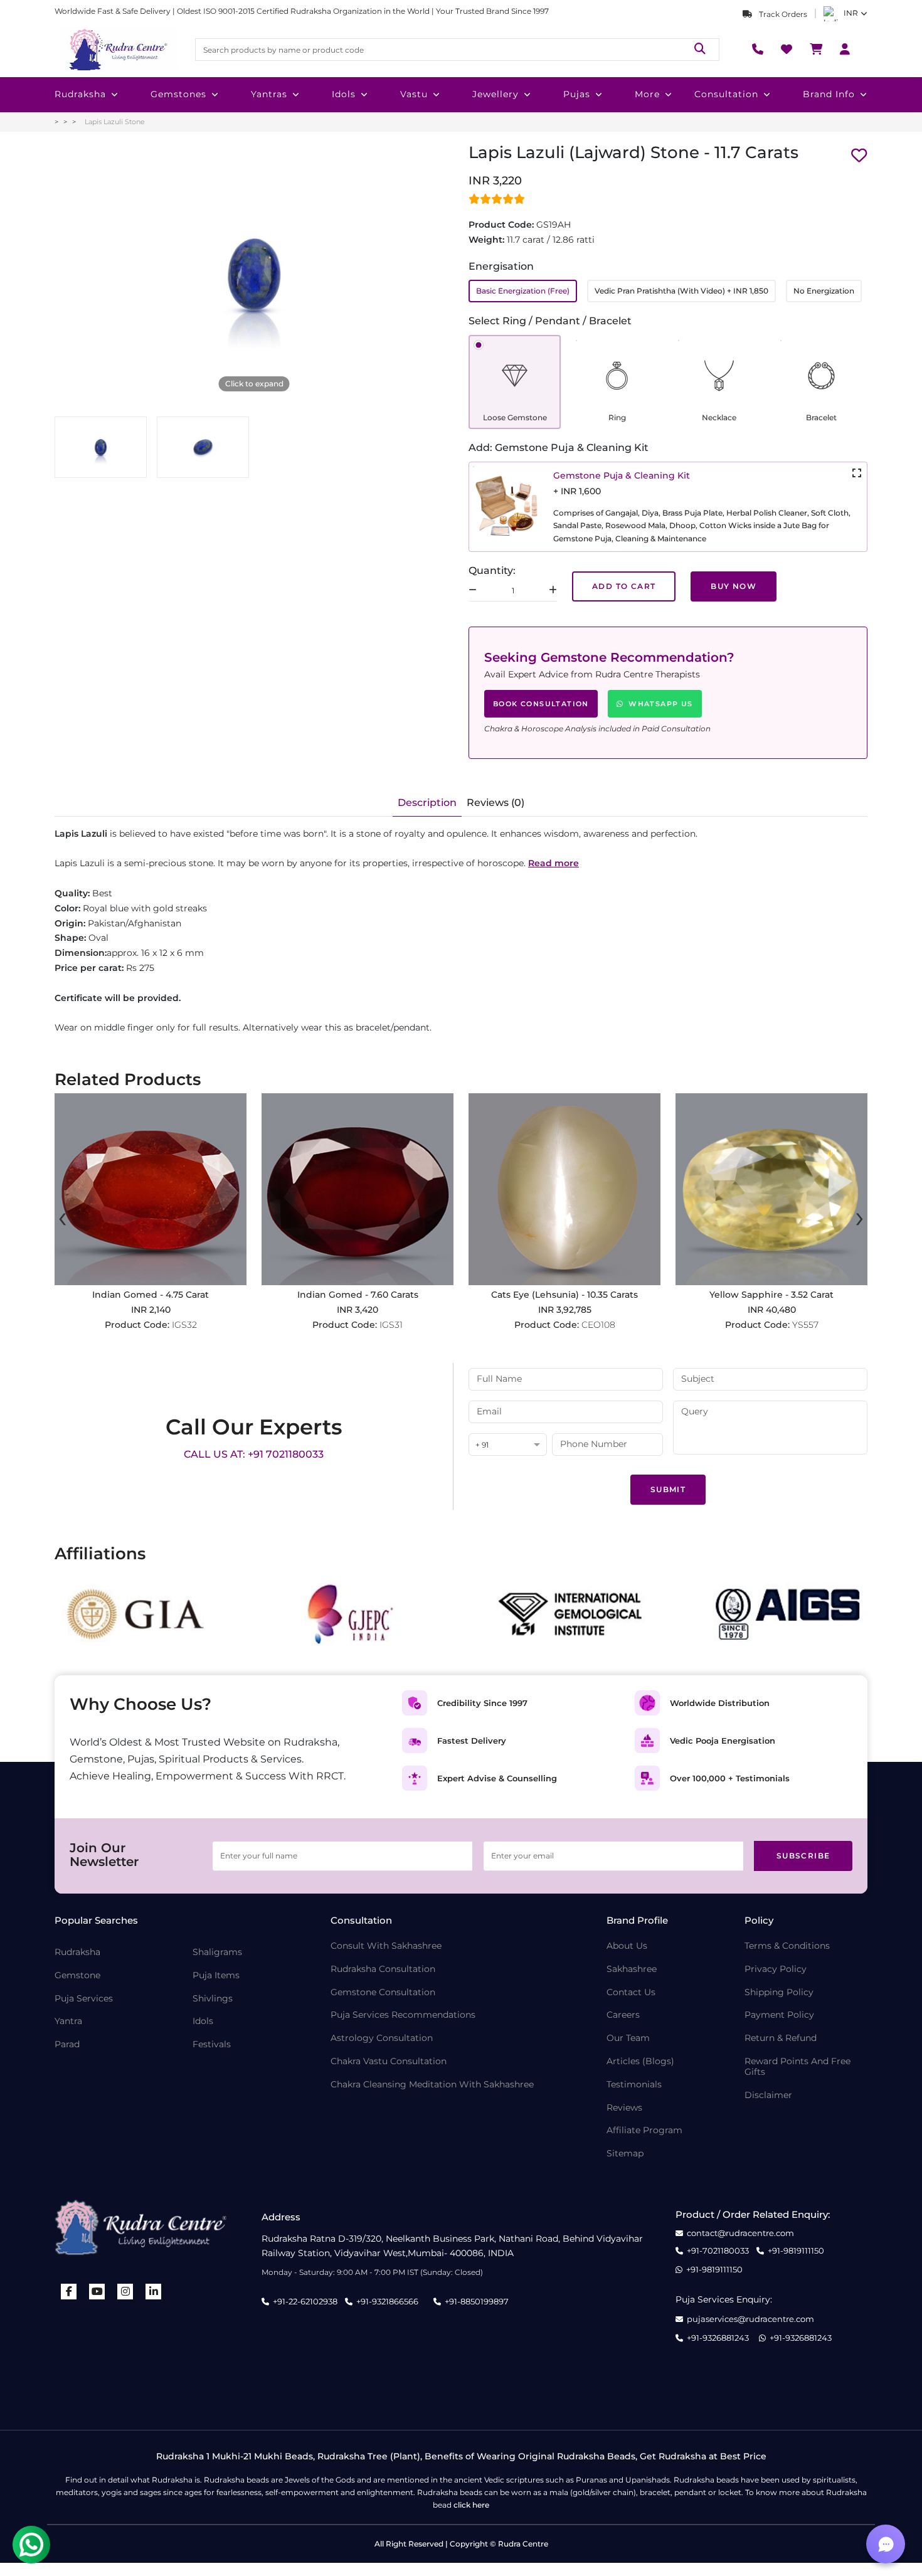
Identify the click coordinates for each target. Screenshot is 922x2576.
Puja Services (84, 1999)
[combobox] (508, 1445)
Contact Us (631, 1992)
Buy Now (734, 586)
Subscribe (803, 1856)
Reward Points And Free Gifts (797, 2067)
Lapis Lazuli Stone (115, 122)
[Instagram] (125, 2292)
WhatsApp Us (660, 704)
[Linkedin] (154, 2292)
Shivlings (213, 1999)
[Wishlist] (787, 50)
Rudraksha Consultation (383, 1969)
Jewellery (495, 94)
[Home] (117, 50)
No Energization (824, 291)
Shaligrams (217, 1952)
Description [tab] (427, 803)
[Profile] (845, 50)
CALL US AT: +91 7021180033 (254, 1454)
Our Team (628, 2038)
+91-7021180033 (718, 2251)
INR (851, 13)
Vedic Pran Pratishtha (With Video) (681, 291)
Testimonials (634, 2085)
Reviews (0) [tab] (495, 803)
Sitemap (625, 2154)
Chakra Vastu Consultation (389, 2061)
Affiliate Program (644, 2130)
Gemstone (77, 1975)
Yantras (269, 94)
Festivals (212, 2044)
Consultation (726, 94)
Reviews (624, 2108)
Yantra (68, 2021)
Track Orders (782, 14)
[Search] (700, 49)
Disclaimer (768, 2095)
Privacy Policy (776, 1969)
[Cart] (816, 50)
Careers (623, 2015)
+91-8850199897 (477, 2301)
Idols (344, 94)
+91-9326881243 (718, 2338)
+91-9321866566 (387, 2301)
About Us (627, 1946)
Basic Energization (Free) (523, 291)
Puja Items (216, 1975)
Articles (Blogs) (640, 2061)
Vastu (414, 94)
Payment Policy (779, 2015)
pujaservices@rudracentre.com (750, 2319)
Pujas (577, 94)
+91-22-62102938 (305, 2301)
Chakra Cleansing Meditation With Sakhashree (432, 2085)
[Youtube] (97, 2292)
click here (471, 2505)
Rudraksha (80, 94)
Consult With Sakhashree (386, 1946)
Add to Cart (624, 586)
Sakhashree (632, 1969)
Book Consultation (541, 704)
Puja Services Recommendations (403, 2015)
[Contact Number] (758, 50)
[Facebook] (69, 2292)
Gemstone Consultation (383, 1992)
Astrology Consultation (382, 2038)
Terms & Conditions (787, 1946)
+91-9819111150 (796, 2251)
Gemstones (178, 94)
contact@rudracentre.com (740, 2233)
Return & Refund (781, 2038)
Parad (67, 2044)
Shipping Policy (779, 1992)
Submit (668, 1489)
